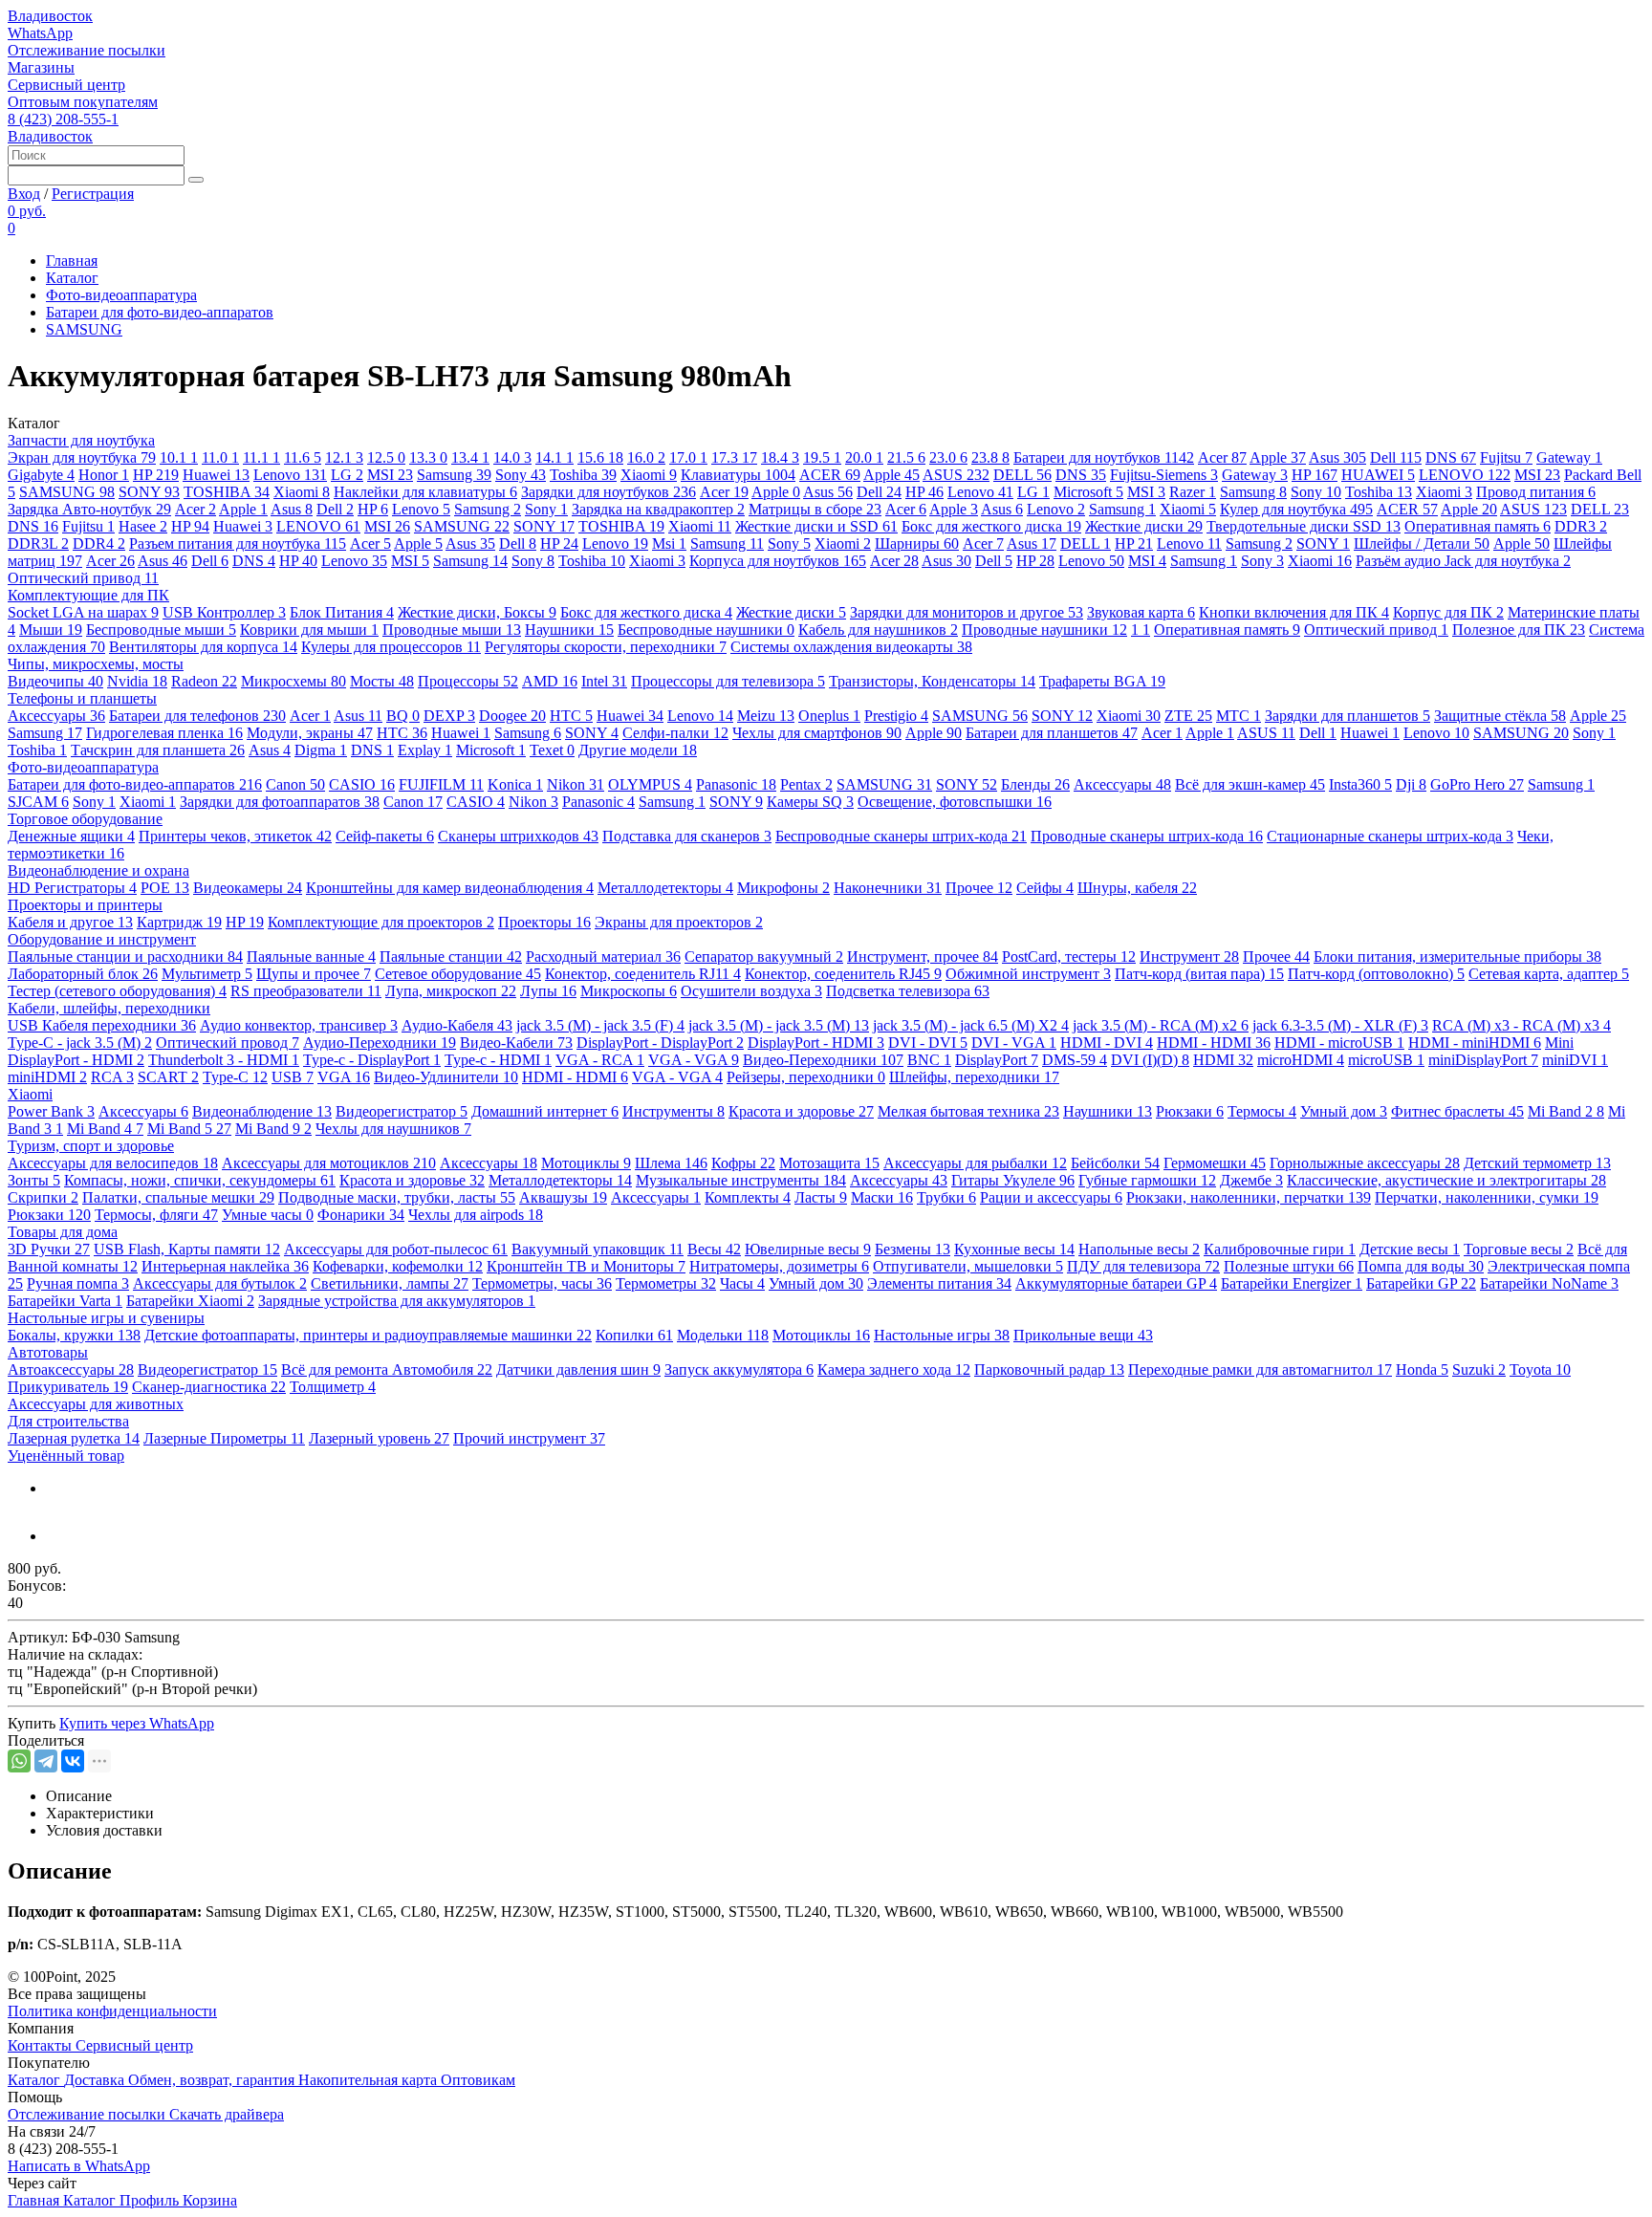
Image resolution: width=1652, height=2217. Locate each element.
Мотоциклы (586, 1163)
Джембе (1251, 1180)
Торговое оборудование (85, 819)
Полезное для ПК (1519, 630)
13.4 (470, 457)
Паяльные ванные (311, 956)
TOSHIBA (227, 492)
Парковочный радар (1049, 1369)
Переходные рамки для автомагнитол (1260, 1369)
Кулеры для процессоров (391, 647)
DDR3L (38, 543)
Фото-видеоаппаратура (121, 295)
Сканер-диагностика (209, 1387)
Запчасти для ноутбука (81, 440)
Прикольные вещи (1083, 1335)
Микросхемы (293, 681)
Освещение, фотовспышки (955, 802)
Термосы (1262, 1111)
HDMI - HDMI (1214, 1043)
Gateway (1569, 457)
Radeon (204, 681)
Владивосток (50, 16)
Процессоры (468, 681)
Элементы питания (939, 1283)
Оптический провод (228, 1043)
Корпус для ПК (1448, 612)
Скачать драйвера (227, 2114)
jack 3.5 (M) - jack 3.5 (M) (779, 1025)
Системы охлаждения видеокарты (851, 647)
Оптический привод (83, 578)
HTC (571, 716)
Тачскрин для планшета (158, 750)
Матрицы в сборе (815, 509)
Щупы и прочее (314, 974)
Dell (1396, 457)
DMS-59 (1075, 1060)
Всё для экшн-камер (1250, 784)
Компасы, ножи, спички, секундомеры (200, 1180)
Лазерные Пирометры (224, 1438)
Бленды (1035, 784)
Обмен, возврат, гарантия (213, 2080)
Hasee (143, 526)
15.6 (600, 457)
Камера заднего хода (894, 1369)
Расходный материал (603, 956)
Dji (1411, 784)
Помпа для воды (1421, 1266)
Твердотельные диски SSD (1304, 526)
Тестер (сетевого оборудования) (117, 991)
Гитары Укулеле (1013, 1180)
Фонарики (361, 1215)
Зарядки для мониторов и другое (967, 612)
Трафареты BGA (1102, 681)
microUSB (1386, 1060)
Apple (1278, 457)
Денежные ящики (71, 836)
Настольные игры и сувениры (106, 1318)
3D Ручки (49, 1249)
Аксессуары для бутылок (220, 1283)
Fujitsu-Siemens (1164, 475)
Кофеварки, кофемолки (398, 1266)
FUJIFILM (441, 784)
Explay (425, 750)
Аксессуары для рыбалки (975, 1163)
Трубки (946, 1197)
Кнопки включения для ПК (1294, 612)
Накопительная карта (370, 2080)
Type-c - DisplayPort (372, 1060)
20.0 (864, 457)
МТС (1239, 716)
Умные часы (268, 1215)
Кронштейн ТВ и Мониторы (586, 1266)
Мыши (51, 630)
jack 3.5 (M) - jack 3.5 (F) (600, 1025)
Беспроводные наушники (706, 630)
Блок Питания (342, 612)
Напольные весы (1139, 1249)
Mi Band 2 (1566, 1111)
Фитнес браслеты (1457, 1111)
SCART (168, 1077)
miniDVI (1575, 1060)
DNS (1451, 457)
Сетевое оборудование (458, 974)
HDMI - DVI (1107, 1043)
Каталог (72, 278)
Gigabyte (41, 475)
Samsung (454, 475)
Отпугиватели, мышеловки (968, 1266)
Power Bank (51, 1111)
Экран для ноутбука (82, 457)
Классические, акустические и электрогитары (1446, 1180)
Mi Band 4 (105, 1129)
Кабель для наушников (878, 630)
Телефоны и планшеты (82, 698)
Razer (1193, 492)
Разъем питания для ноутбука (238, 543)
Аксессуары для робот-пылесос (396, 1249)
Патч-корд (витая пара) (1199, 974)
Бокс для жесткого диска (991, 526)
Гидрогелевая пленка (164, 733)
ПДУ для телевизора (1143, 1266)
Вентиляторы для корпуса (203, 647)
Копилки (634, 1335)
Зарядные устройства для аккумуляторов (397, 1301)
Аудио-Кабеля (457, 1025)
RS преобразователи (306, 991)
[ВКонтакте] (73, 1761)
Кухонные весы (1014, 1249)
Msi (669, 543)
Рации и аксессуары (1051, 1197)
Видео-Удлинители (446, 1077)
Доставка (96, 2080)
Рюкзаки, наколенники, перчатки (1249, 1197)
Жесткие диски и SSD (816, 526)
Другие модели (638, 750)
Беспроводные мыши (161, 630)
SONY (149, 492)
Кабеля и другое (70, 922)
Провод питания (1536, 492)
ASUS (956, 475)
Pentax (806, 784)
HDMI (1223, 1060)
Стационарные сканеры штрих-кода (1390, 836)
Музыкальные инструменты (741, 1180)
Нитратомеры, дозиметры (779, 1266)
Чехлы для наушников (393, 1129)
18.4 (780, 457)
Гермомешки (1215, 1163)
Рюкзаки (1190, 1111)
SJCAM (38, 802)
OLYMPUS (650, 784)
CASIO (362, 784)
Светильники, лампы (390, 1283)
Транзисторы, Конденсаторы (932, 681)
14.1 (554, 457)
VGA (344, 1077)
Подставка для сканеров (687, 836)
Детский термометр (1537, 1163)
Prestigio (896, 716)
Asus (1337, 457)
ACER (830, 475)
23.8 (990, 457)
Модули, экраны (310, 733)
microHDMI (1301, 1060)
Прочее (979, 888)
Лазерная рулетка (74, 1438)
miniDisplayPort (1483, 1060)
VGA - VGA (694, 1060)
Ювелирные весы (808, 1249)
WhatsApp (40, 33)
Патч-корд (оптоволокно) (1376, 974)
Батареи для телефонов (197, 716)
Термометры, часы (542, 1283)
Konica (515, 784)
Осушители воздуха (751, 991)
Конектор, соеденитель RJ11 (643, 974)
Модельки (723, 1335)
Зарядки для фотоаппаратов (280, 802)
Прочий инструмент (529, 1438)
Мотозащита (829, 1163)
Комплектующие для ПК (88, 595)
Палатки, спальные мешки (178, 1197)
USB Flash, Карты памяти (187, 1249)
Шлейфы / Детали (1422, 543)
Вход (24, 194)
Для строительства (68, 1421)
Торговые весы (1519, 1249)
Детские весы (1410, 1249)
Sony (521, 475)
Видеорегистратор (402, 1111)
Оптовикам (478, 2080)
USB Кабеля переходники (102, 1025)
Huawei (216, 475)
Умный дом (1344, 1111)
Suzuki (1479, 1369)
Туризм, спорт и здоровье (91, 1146)
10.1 (179, 457)
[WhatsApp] (19, 1761)
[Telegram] (46, 1761)
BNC (929, 1060)
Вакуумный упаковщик (598, 1249)
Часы (742, 1283)
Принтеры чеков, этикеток (235, 836)
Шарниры (917, 543)
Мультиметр (207, 974)
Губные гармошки (1147, 1180)
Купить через (137, 1723)
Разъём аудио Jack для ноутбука (1463, 561)
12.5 (386, 457)
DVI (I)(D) (1150, 1060)
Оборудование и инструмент (102, 939)
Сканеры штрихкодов (518, 836)
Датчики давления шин (578, 1369)
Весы (714, 1249)
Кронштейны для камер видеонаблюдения (450, 888)
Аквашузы (563, 1197)
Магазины (41, 67)
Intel (604, 681)
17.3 (734, 457)
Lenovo (290, 475)
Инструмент (1189, 956)
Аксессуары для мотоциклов (329, 1163)
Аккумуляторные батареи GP (1116, 1283)
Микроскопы (629, 991)
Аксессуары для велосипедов (113, 1163)
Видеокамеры (248, 888)
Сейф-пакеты (385, 836)
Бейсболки (1115, 1163)
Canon (295, 784)
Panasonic (736, 784)
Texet (552, 750)
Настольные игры (942, 1335)
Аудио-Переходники (380, 1043)
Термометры (666, 1283)
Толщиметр (333, 1387)
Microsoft (1088, 492)
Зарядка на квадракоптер (658, 509)
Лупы (548, 991)
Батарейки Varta (65, 1301)
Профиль (151, 2200)
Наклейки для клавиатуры (425, 492)
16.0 (646, 457)
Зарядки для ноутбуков (609, 492)
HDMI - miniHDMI (1475, 1043)
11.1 (261, 457)
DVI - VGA (1014, 1043)
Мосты (382, 681)
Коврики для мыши (309, 630)
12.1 (344, 457)
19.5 (822, 457)
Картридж (179, 922)
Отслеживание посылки (87, 50)
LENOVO (1465, 475)
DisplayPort (997, 1060)
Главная (72, 261)
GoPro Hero (1477, 784)
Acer (1222, 457)
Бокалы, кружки (74, 1335)
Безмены (913, 1249)
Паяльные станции (451, 956)
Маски (882, 1197)
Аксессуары (56, 716)
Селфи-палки (675, 733)
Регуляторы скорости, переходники (606, 647)
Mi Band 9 (273, 1129)
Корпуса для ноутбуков (778, 561)
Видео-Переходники (823, 1060)
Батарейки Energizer (1292, 1283)
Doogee (512, 716)
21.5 (906, 457)
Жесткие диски (1144, 526)
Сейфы (1045, 888)
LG (347, 475)
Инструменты (674, 1111)
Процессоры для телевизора (728, 681)
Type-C (235, 1077)
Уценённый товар (66, 1456)
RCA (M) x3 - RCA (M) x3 (1522, 1025)
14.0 (512, 457)
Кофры (743, 1163)
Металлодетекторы (665, 888)
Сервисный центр (66, 85)
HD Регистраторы (72, 888)
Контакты (42, 2045)
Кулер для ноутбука (1296, 509)
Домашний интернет (545, 1111)
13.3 (428, 457)
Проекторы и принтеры (85, 905)
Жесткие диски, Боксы (477, 612)
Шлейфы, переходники (974, 1077)
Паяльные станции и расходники (125, 956)
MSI (390, 475)
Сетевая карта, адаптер (1549, 974)
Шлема (671, 1163)
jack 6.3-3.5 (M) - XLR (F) (1340, 1025)
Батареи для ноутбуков (1104, 457)
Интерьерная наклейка (225, 1266)
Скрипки (43, 1197)
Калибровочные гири (1280, 1249)
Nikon (576, 784)
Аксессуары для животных (96, 1404)
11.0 (220, 457)
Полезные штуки (1289, 1266)
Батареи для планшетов (1052, 733)
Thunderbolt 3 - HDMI (224, 1060)
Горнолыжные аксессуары (1365, 1163)
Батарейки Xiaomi (190, 1301)
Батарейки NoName (1549, 1283)
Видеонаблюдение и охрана (98, 870)
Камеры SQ (810, 802)
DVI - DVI (928, 1043)
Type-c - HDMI (498, 1060)
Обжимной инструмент (1028, 974)
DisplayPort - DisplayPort (660, 1043)
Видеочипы (55, 681)
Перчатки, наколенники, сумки (1487, 1197)
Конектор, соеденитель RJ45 (843, 974)
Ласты (821, 1197)
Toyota (1540, 1369)
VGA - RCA (600, 1060)
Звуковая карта (1141, 612)
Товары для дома (63, 1232)
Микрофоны (783, 888)
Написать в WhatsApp (79, 2166)
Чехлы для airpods (476, 1215)
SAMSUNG (84, 329)
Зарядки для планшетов (1348, 716)
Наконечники (888, 888)
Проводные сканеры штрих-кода (1147, 836)
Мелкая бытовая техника (968, 1111)
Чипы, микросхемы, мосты (96, 664)
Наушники (569, 630)
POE (165, 888)
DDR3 (1581, 526)
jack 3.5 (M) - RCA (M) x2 (1161, 1025)
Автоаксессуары (71, 1369)
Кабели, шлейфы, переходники (109, 1008)
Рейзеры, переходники (806, 1077)
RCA (112, 1077)
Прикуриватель (68, 1387)
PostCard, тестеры (1069, 956)
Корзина (210, 2200)
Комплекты (748, 1197)
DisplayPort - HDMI (816, 1043)
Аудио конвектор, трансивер (299, 1025)
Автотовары (48, 1352)
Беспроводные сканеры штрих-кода (901, 836)
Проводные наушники (1044, 630)
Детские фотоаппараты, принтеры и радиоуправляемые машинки (368, 1335)
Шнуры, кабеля (1137, 888)
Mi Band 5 (189, 1129)
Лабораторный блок (83, 974)
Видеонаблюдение (262, 1111)
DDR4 (99, 543)
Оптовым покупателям (83, 102)
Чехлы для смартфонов (817, 733)
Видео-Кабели (516, 1043)
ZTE (1188, 716)
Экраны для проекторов (679, 922)
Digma (321, 750)
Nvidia (137, 681)
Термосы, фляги (156, 1215)
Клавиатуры (738, 475)
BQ (403, 716)
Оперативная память (1478, 526)
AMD (550, 681)
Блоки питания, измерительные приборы (1457, 956)
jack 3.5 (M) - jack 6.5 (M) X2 (971, 1025)
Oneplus (829, 716)
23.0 (948, 457)
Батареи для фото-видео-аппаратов (160, 312)
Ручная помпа (78, 1283)
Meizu (766, 716)
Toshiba (583, 475)
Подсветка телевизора (908, 991)
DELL (1022, 475)
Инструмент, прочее (923, 956)
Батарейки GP (1421, 1283)
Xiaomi (649, 475)
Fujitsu (1506, 457)
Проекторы (544, 922)
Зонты (34, 1180)
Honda (1422, 1369)
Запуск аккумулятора (739, 1369)
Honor (104, 475)
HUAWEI (1378, 475)
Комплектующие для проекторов (381, 922)
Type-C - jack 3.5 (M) (80, 1043)
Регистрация (93, 194)
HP (156, 475)
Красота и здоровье (801, 1111)
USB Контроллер (224, 612)
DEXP (449, 716)
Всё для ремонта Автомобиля (387, 1369)
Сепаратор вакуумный (764, 956)
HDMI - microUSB (1339, 1043)
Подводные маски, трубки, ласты (397, 1197)
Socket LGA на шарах (83, 612)
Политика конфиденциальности (112, 2011)
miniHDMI (47, 1077)
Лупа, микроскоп (451, 991)
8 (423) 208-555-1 (63, 119)
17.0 (688, 457)
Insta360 (1360, 784)
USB (293, 1077)
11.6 (303, 457)
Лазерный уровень (379, 1438)
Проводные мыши (452, 630)
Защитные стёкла (1500, 716)
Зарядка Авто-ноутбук (89, 509)
